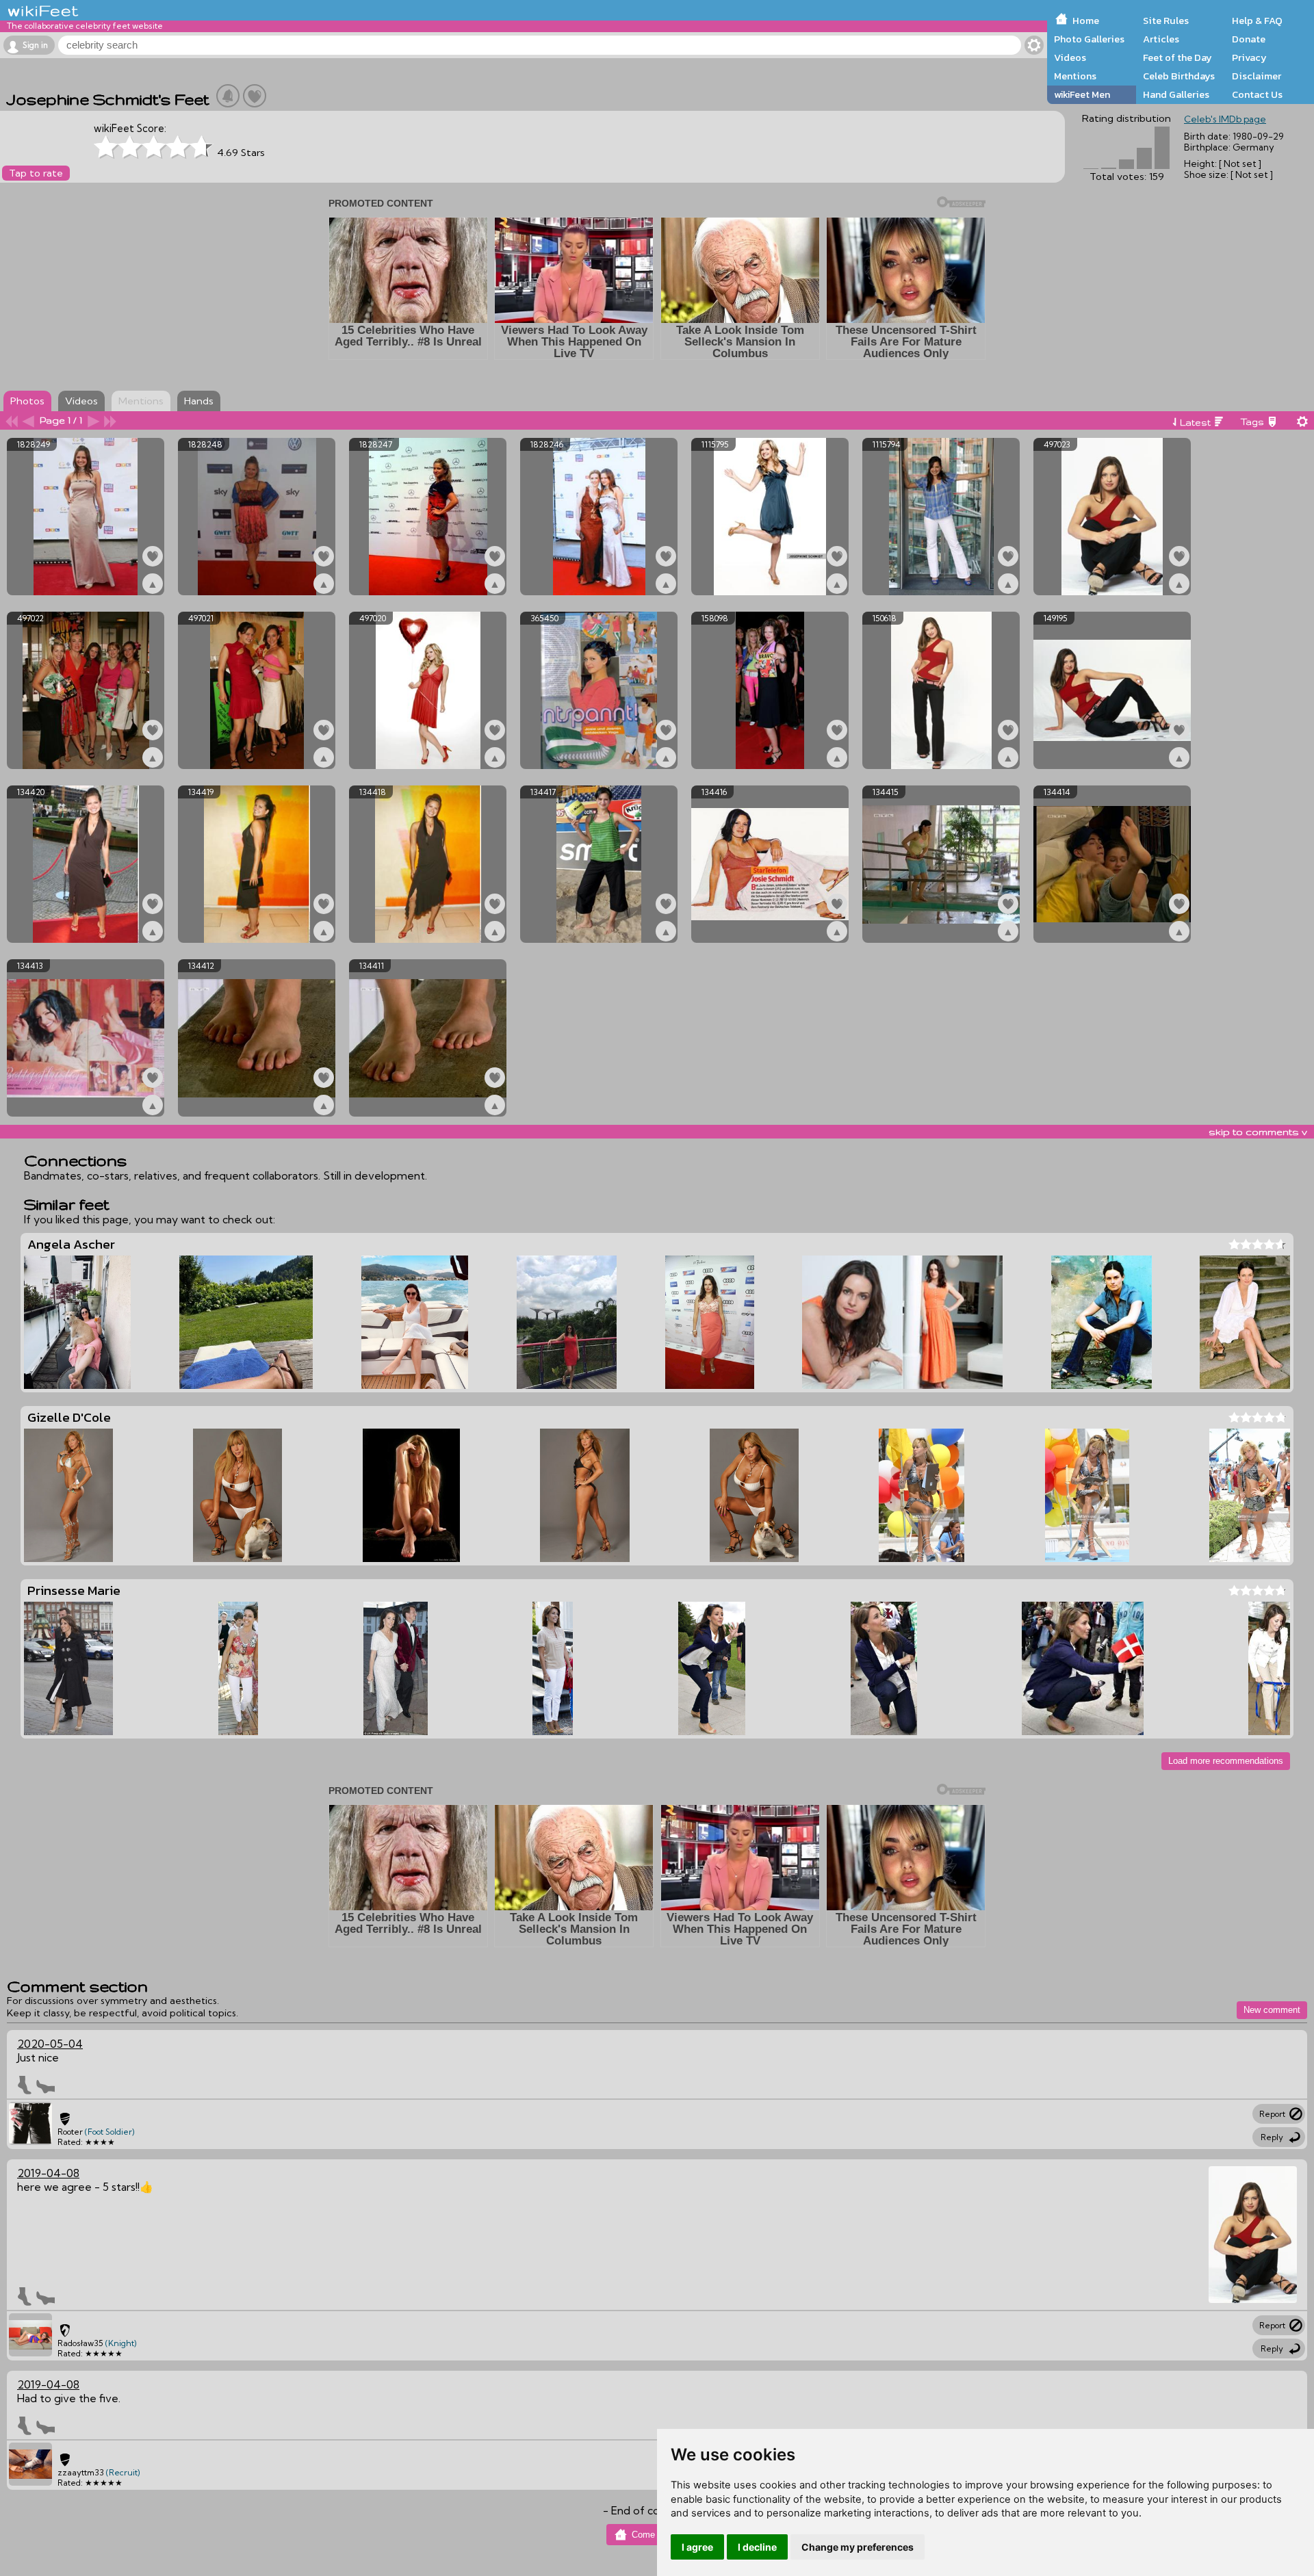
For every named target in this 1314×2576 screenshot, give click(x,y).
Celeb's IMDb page (1225, 119)
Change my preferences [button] (858, 2547)
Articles (1161, 39)
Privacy (1249, 57)
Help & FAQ (1257, 21)
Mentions (1075, 76)
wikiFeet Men (1082, 94)
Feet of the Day (1177, 57)
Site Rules (1166, 21)
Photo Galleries (1089, 39)
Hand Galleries (1176, 94)
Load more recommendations (1226, 1761)
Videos (1070, 57)
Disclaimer (1257, 76)
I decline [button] (757, 2547)
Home (1086, 21)
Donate (1249, 39)
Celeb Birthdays (1179, 76)
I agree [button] (697, 2547)
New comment (1272, 2010)
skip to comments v (1258, 1132)
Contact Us (1257, 94)
